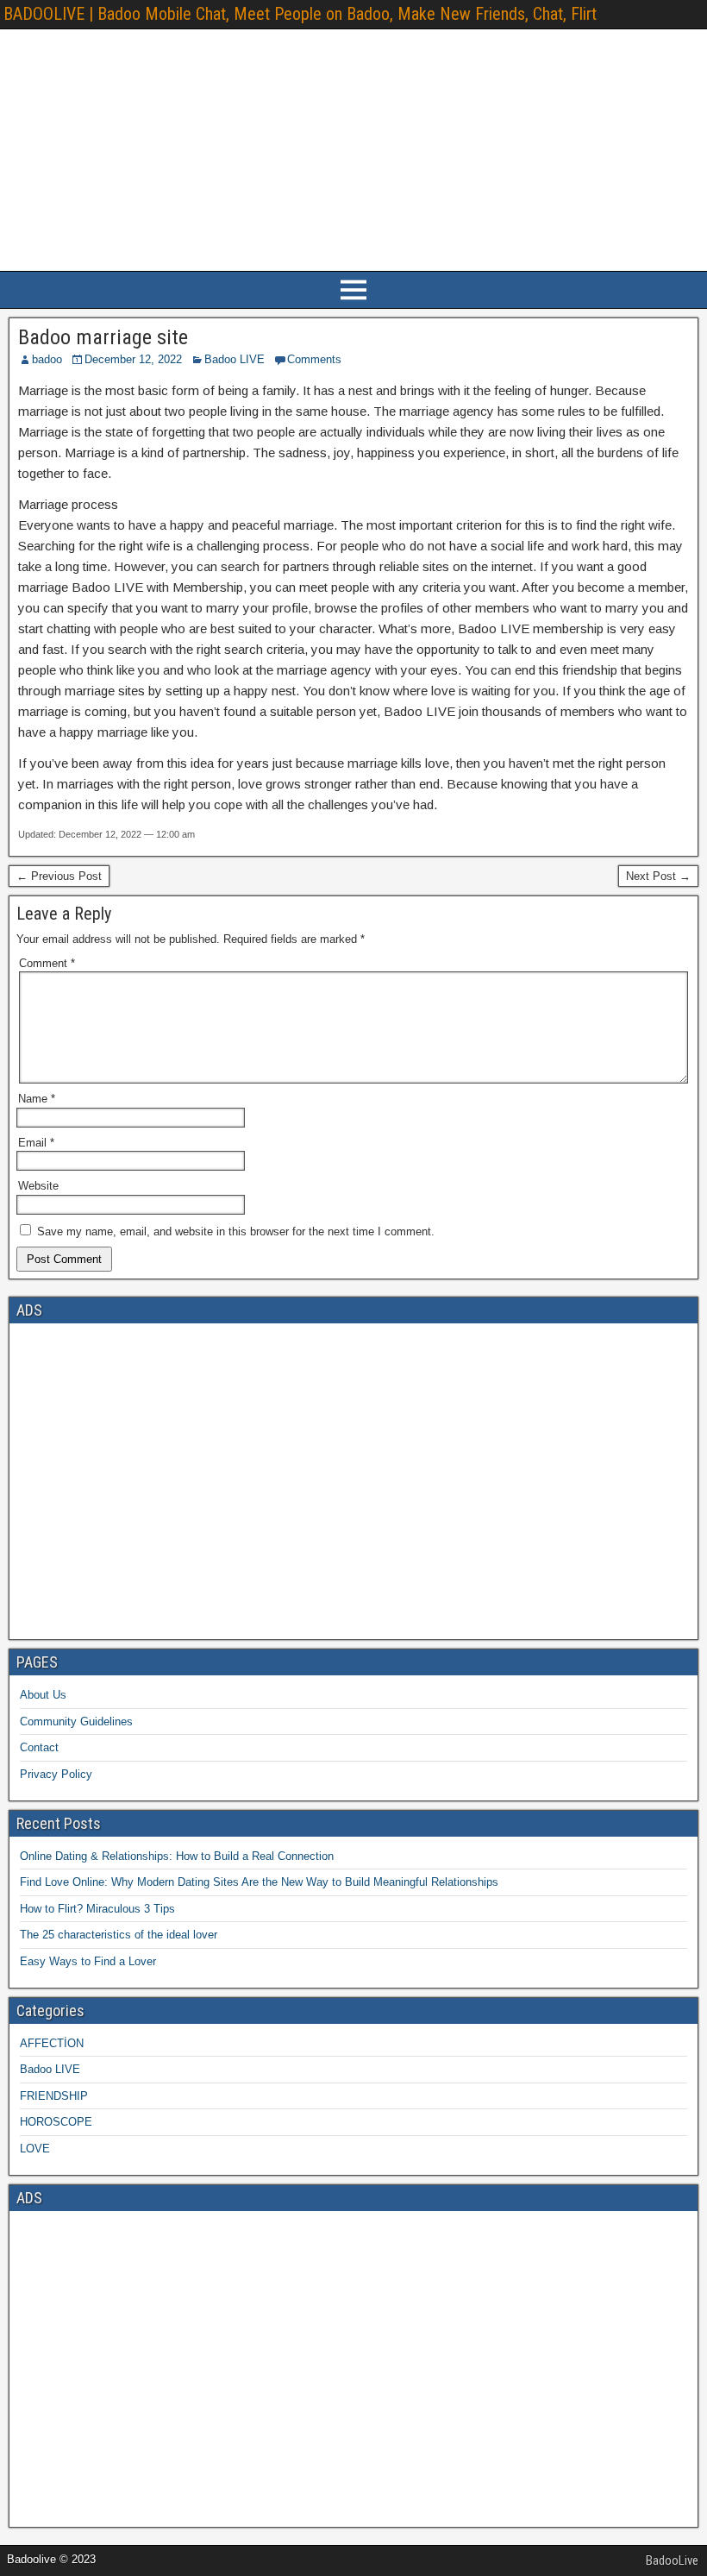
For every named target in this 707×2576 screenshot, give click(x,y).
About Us (43, 1695)
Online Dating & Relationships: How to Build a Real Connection (177, 1856)
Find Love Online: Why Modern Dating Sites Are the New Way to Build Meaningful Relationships (259, 1882)
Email (36, 1143)
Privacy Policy (56, 1774)
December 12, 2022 (133, 359)
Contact (39, 1747)
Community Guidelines (76, 1722)
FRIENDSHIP (54, 2096)
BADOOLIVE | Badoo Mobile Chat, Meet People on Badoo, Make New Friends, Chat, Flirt (300, 14)
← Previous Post (59, 876)
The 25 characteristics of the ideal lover (119, 1935)
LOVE (35, 2149)
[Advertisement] (353, 150)
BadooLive (672, 2560)
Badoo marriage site (103, 337)
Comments (314, 359)
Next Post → (658, 876)
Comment (47, 963)
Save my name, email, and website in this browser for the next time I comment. (236, 1231)
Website (38, 1186)
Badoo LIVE (235, 359)
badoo (47, 359)
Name (37, 1099)
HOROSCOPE (56, 2122)
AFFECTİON (52, 2043)
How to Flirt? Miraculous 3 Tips (97, 1909)
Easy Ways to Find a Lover (88, 1961)
